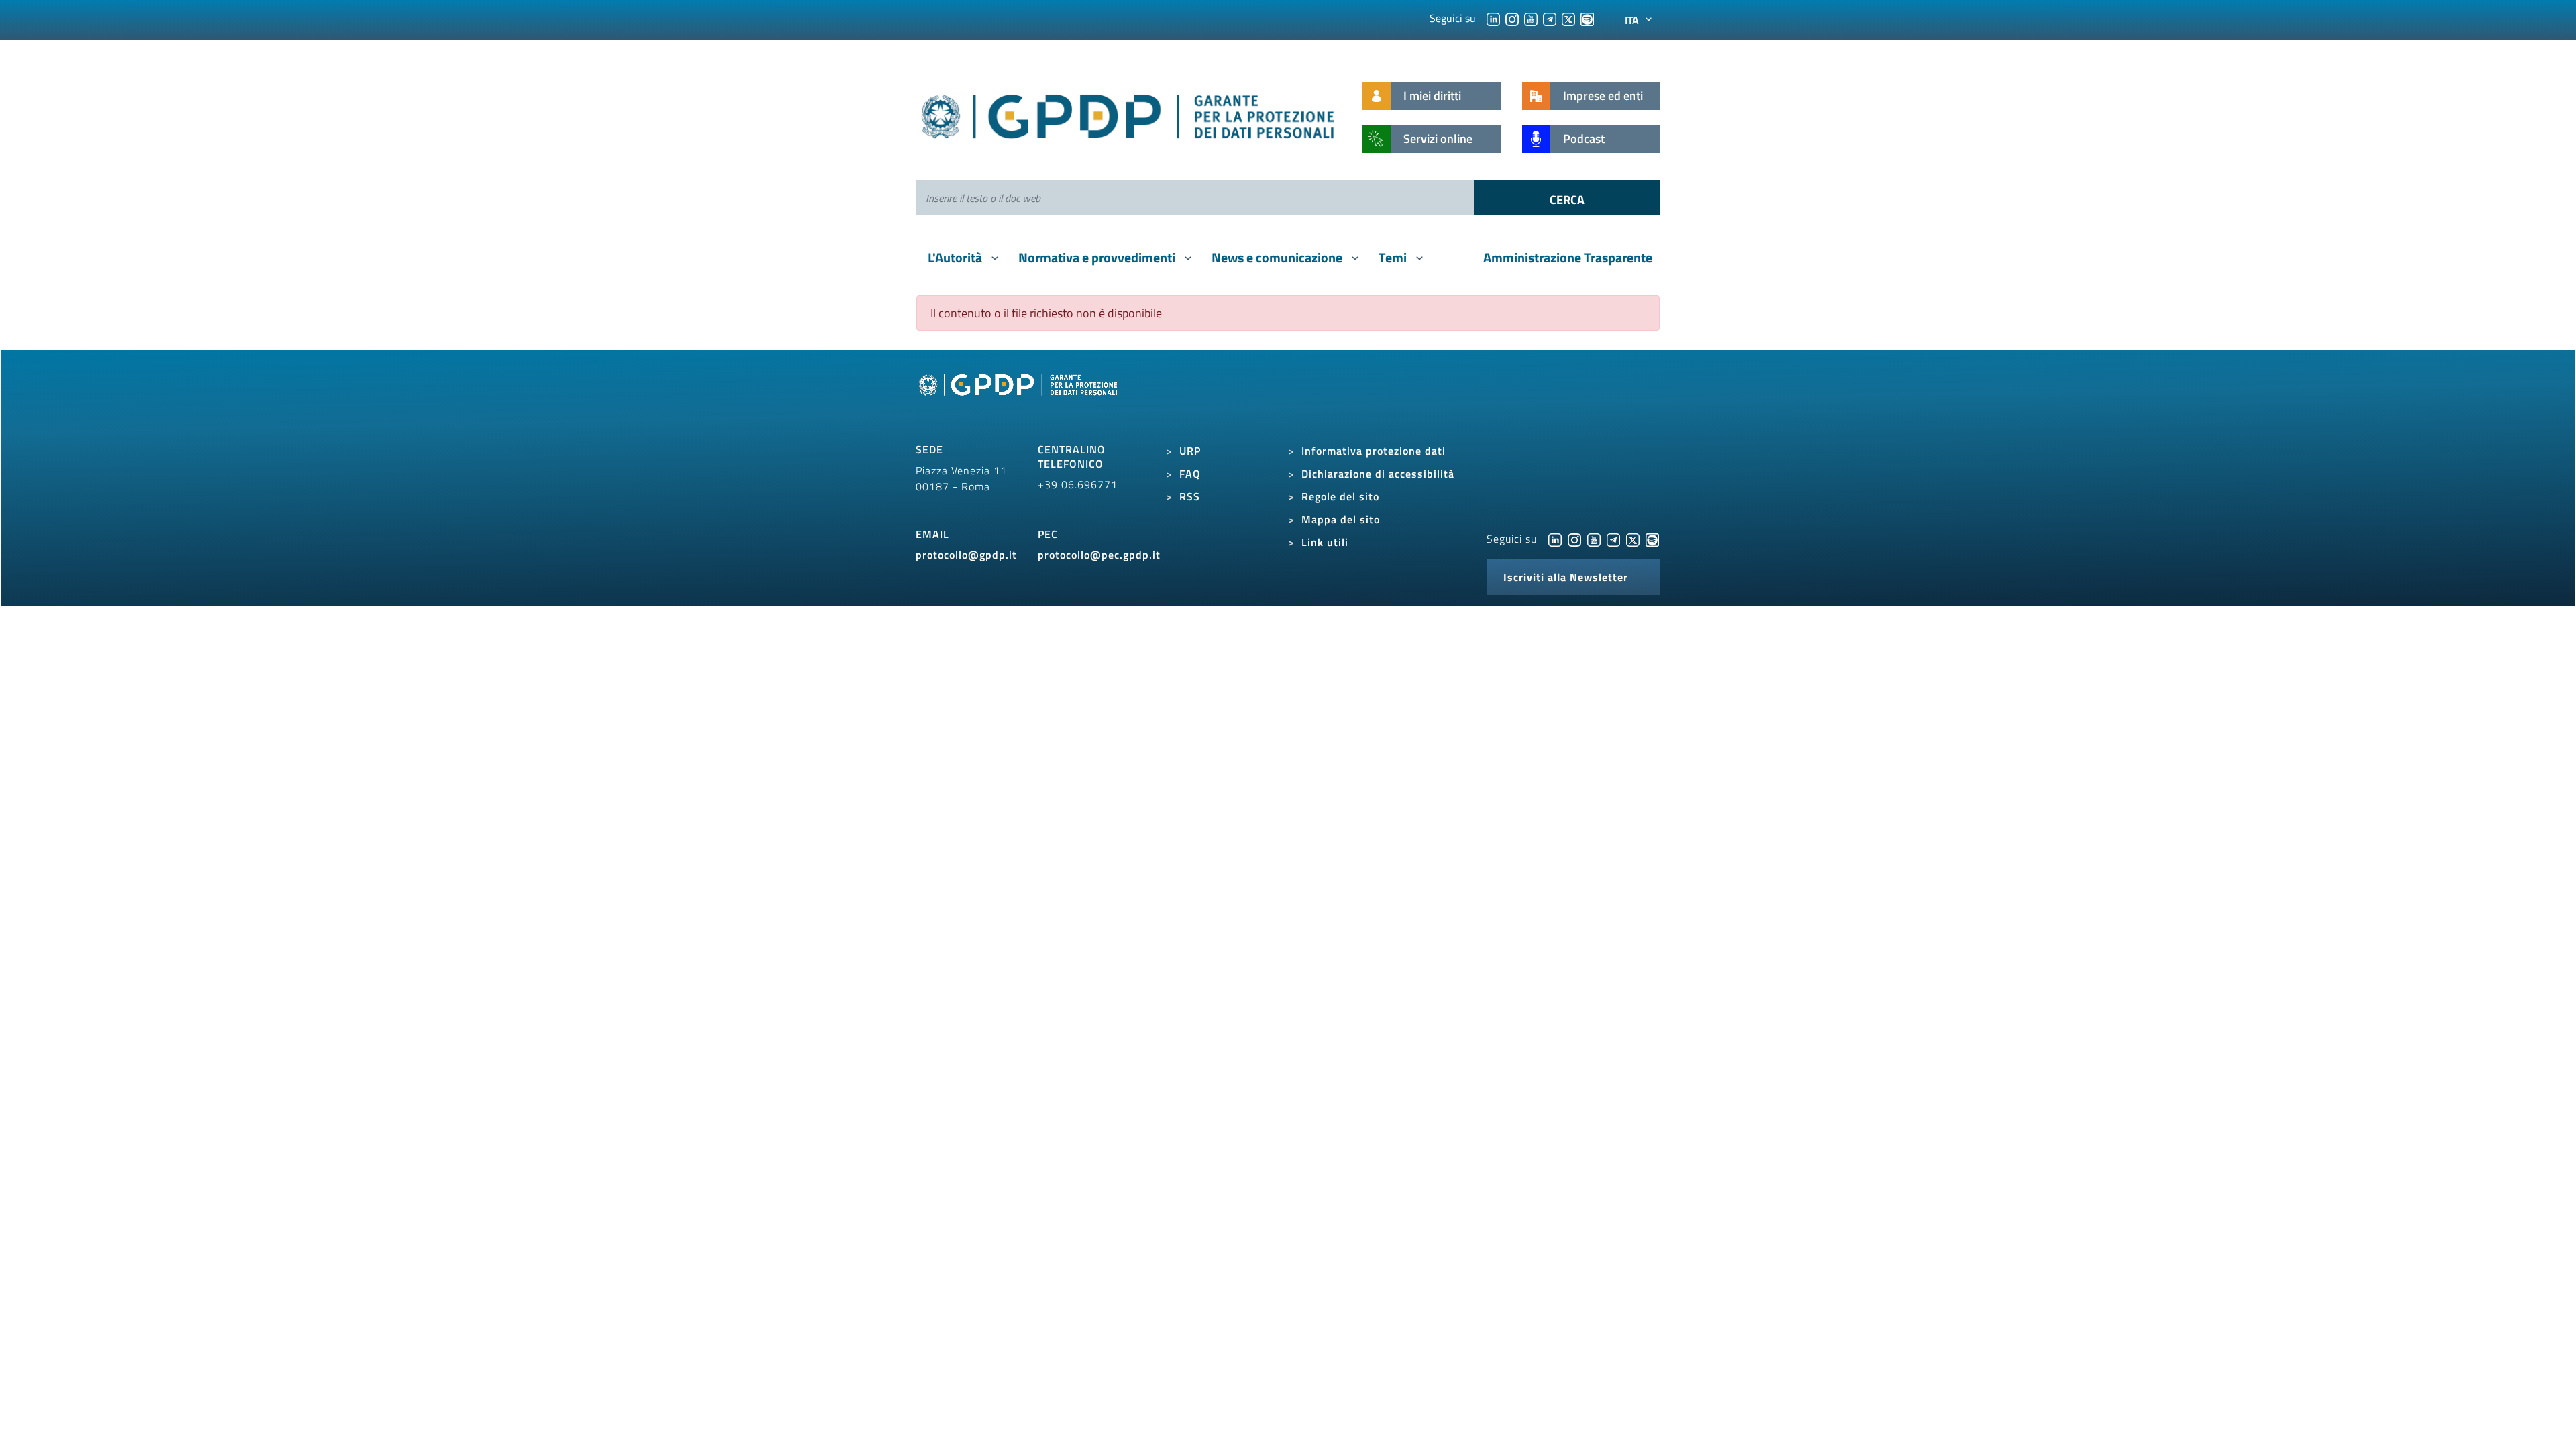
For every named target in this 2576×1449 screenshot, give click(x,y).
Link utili (1325, 542)
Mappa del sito (1341, 519)
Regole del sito (1340, 496)
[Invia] (1567, 198)
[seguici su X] (1568, 18)
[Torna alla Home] (1129, 114)
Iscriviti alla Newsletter (1566, 577)
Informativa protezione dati (1374, 451)
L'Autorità (956, 257)
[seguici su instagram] (1512, 18)
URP (1190, 451)
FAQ (1190, 474)
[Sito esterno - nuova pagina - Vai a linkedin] (1555, 539)
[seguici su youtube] (1531, 18)
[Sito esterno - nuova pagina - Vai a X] (1633, 539)
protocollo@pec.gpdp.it (1099, 555)
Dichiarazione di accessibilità (1378, 474)
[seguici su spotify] (1587, 18)
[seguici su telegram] (1550, 18)
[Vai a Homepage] (1020, 400)
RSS (1190, 496)
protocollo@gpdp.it (966, 555)
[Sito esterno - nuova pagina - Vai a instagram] (1574, 539)
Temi (1394, 257)
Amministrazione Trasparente (1568, 257)
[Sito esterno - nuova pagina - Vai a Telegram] (1613, 539)
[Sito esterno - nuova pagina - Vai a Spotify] (1652, 539)
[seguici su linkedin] (1493, 18)
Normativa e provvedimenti (1098, 257)
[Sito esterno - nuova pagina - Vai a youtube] (1594, 539)
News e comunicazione (1278, 257)
